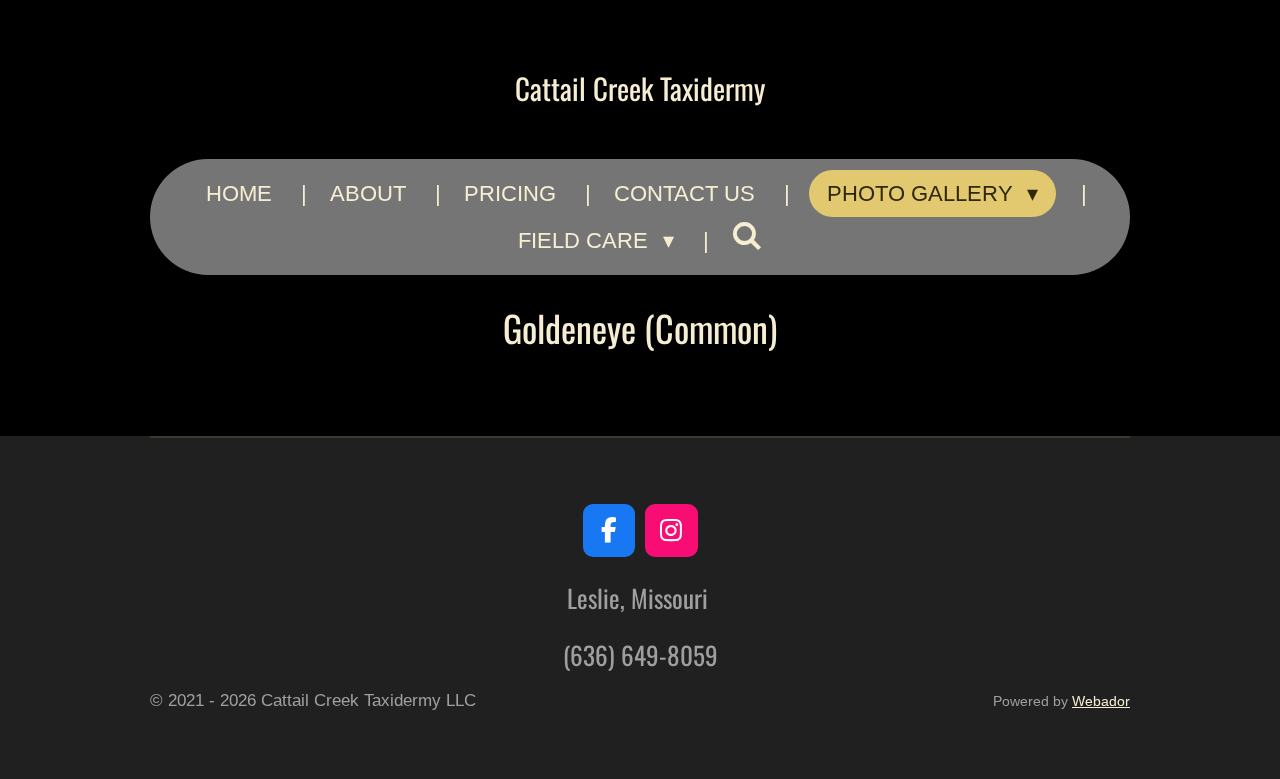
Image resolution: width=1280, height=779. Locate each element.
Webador (1101, 701)
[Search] (747, 237)
